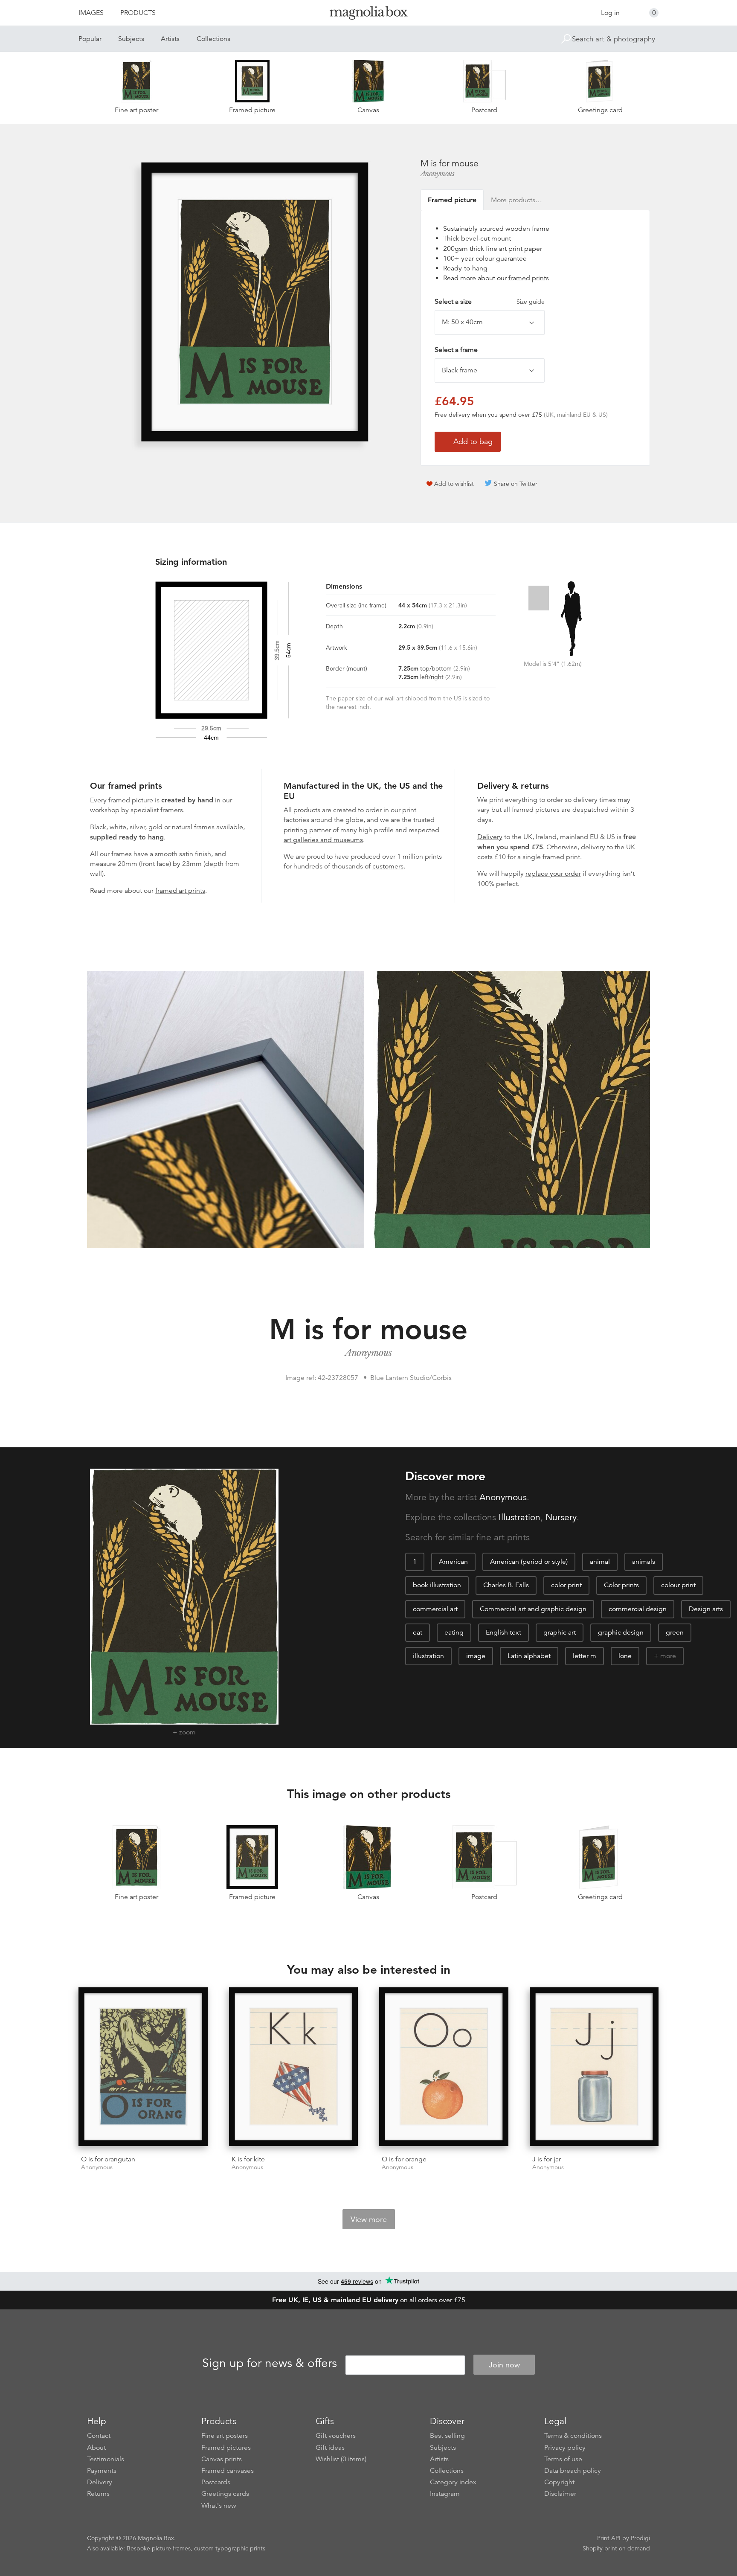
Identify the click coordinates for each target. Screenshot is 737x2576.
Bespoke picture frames (159, 2548)
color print (566, 1585)
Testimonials (106, 2459)
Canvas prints (222, 2459)
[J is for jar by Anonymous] (594, 2068)
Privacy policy (565, 2448)
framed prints (529, 278)
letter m (585, 1656)
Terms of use (563, 2459)
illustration (428, 1656)
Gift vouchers (336, 2436)
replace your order (553, 874)
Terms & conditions (573, 2436)
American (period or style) (529, 1562)
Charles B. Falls (506, 1585)
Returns (98, 2494)
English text (503, 1632)
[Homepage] (368, 14)
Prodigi (640, 2538)
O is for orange (404, 2159)
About (96, 2448)
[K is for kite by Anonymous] (294, 2068)
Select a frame (456, 350)
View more (369, 2219)
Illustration (519, 1517)
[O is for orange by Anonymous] (444, 2068)
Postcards (216, 2482)
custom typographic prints (230, 2548)
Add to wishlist (454, 484)
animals (644, 1562)
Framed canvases (228, 2471)
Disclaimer (560, 2494)
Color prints (621, 1585)
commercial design (638, 1609)
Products (138, 13)
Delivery (490, 837)
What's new (219, 2506)
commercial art (435, 1609)
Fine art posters (225, 2436)
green (675, 1632)
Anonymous (438, 174)
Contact (99, 2436)
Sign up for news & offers (270, 2364)
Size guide (531, 302)
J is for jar (547, 2159)
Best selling (447, 2436)
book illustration (437, 1585)
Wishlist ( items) (341, 2459)
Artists (170, 39)
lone (625, 1656)
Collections (213, 39)
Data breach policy (573, 2471)
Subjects (131, 39)
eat (418, 1632)
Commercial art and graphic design (533, 1609)
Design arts (706, 1609)
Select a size (490, 302)
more (668, 1656)
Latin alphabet (529, 1656)
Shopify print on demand (616, 2548)
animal (600, 1562)
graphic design (621, 1632)
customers (388, 866)
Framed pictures (226, 2448)
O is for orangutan (108, 2159)
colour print (678, 1585)
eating (454, 1632)
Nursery (561, 1517)
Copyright (559, 2482)
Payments (102, 2471)
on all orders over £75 (369, 2300)
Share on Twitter (516, 484)
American (453, 1562)
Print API (609, 2538)
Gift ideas (330, 2448)
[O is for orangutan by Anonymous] (143, 2068)
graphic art (560, 1632)
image (476, 1656)
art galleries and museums (323, 840)
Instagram (445, 2494)
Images (91, 13)
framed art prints (180, 891)
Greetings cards (225, 2494)
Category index (453, 2482)
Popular (90, 39)
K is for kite (248, 2159)
